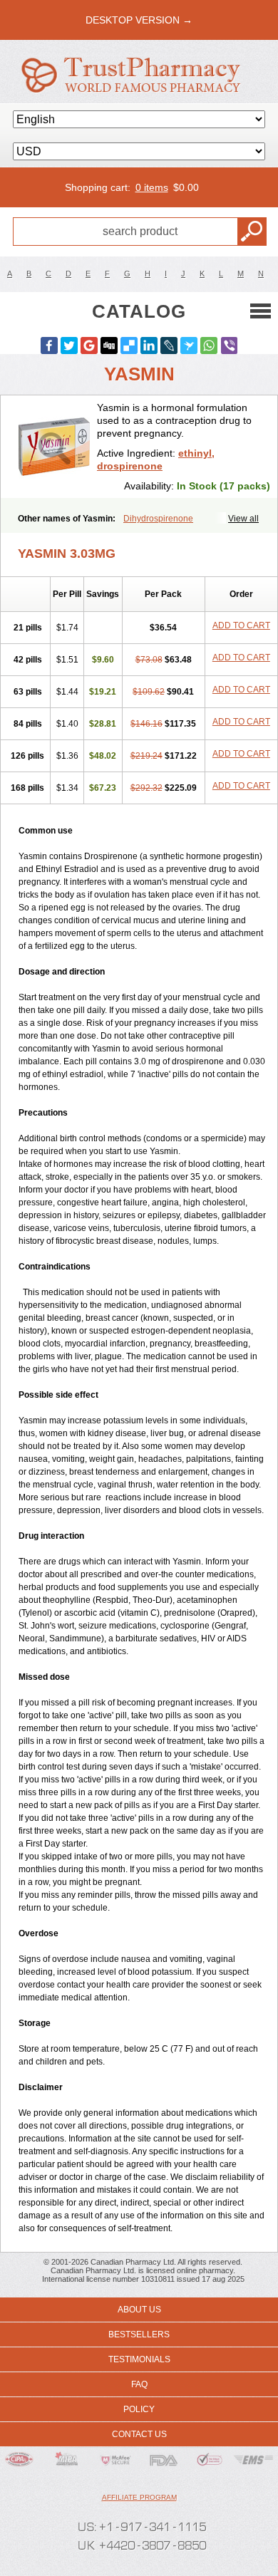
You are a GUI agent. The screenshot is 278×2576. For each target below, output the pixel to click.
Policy (139, 2409)
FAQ (139, 2384)
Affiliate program (139, 2497)
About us (139, 2310)
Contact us (139, 2434)
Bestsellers (139, 2334)
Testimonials (139, 2359)
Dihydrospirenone (158, 519)
